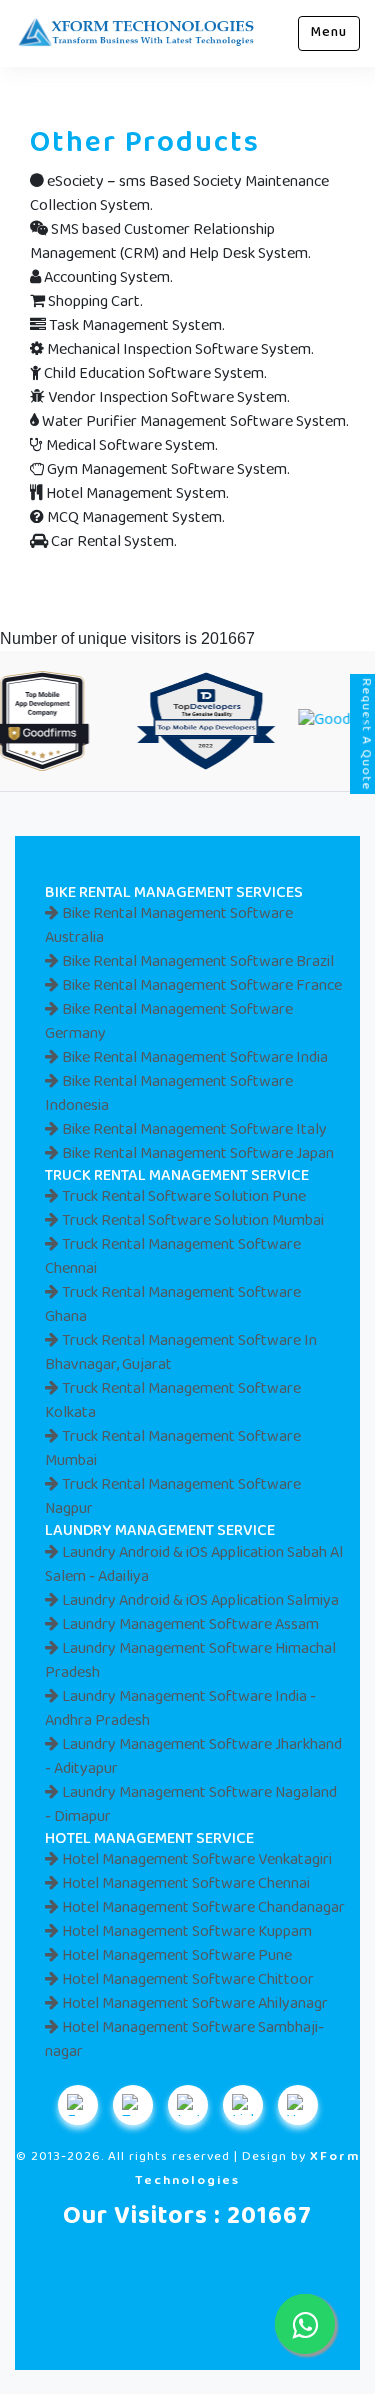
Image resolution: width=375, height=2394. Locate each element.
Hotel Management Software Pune (175, 1956)
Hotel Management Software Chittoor (186, 1980)
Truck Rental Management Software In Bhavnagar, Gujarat (181, 1353)
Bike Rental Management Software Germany (169, 1022)
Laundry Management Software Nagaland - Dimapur (191, 1805)
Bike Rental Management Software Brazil (196, 962)
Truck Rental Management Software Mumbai (173, 1449)
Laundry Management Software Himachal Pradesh (190, 1661)
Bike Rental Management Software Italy (193, 1130)
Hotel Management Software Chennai (184, 1884)
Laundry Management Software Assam (189, 1625)
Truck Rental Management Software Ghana (173, 1305)
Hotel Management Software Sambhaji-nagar (184, 2040)
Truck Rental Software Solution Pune (182, 1197)
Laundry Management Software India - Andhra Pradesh (180, 1709)
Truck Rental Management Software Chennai (173, 1257)
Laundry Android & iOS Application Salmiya (199, 1601)
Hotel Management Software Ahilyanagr (193, 2004)
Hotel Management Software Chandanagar (202, 1908)
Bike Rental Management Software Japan (196, 1154)
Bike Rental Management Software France (200, 986)
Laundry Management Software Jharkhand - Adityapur (193, 1757)
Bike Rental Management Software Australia (169, 926)
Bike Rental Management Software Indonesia (169, 1094)
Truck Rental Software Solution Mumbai (191, 1221)
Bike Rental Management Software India (193, 1058)
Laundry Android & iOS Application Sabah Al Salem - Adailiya (194, 1565)
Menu (329, 33)
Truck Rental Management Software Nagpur (173, 1497)
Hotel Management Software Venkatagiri (195, 1860)
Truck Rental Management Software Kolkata (173, 1401)
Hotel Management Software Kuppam (185, 1932)
